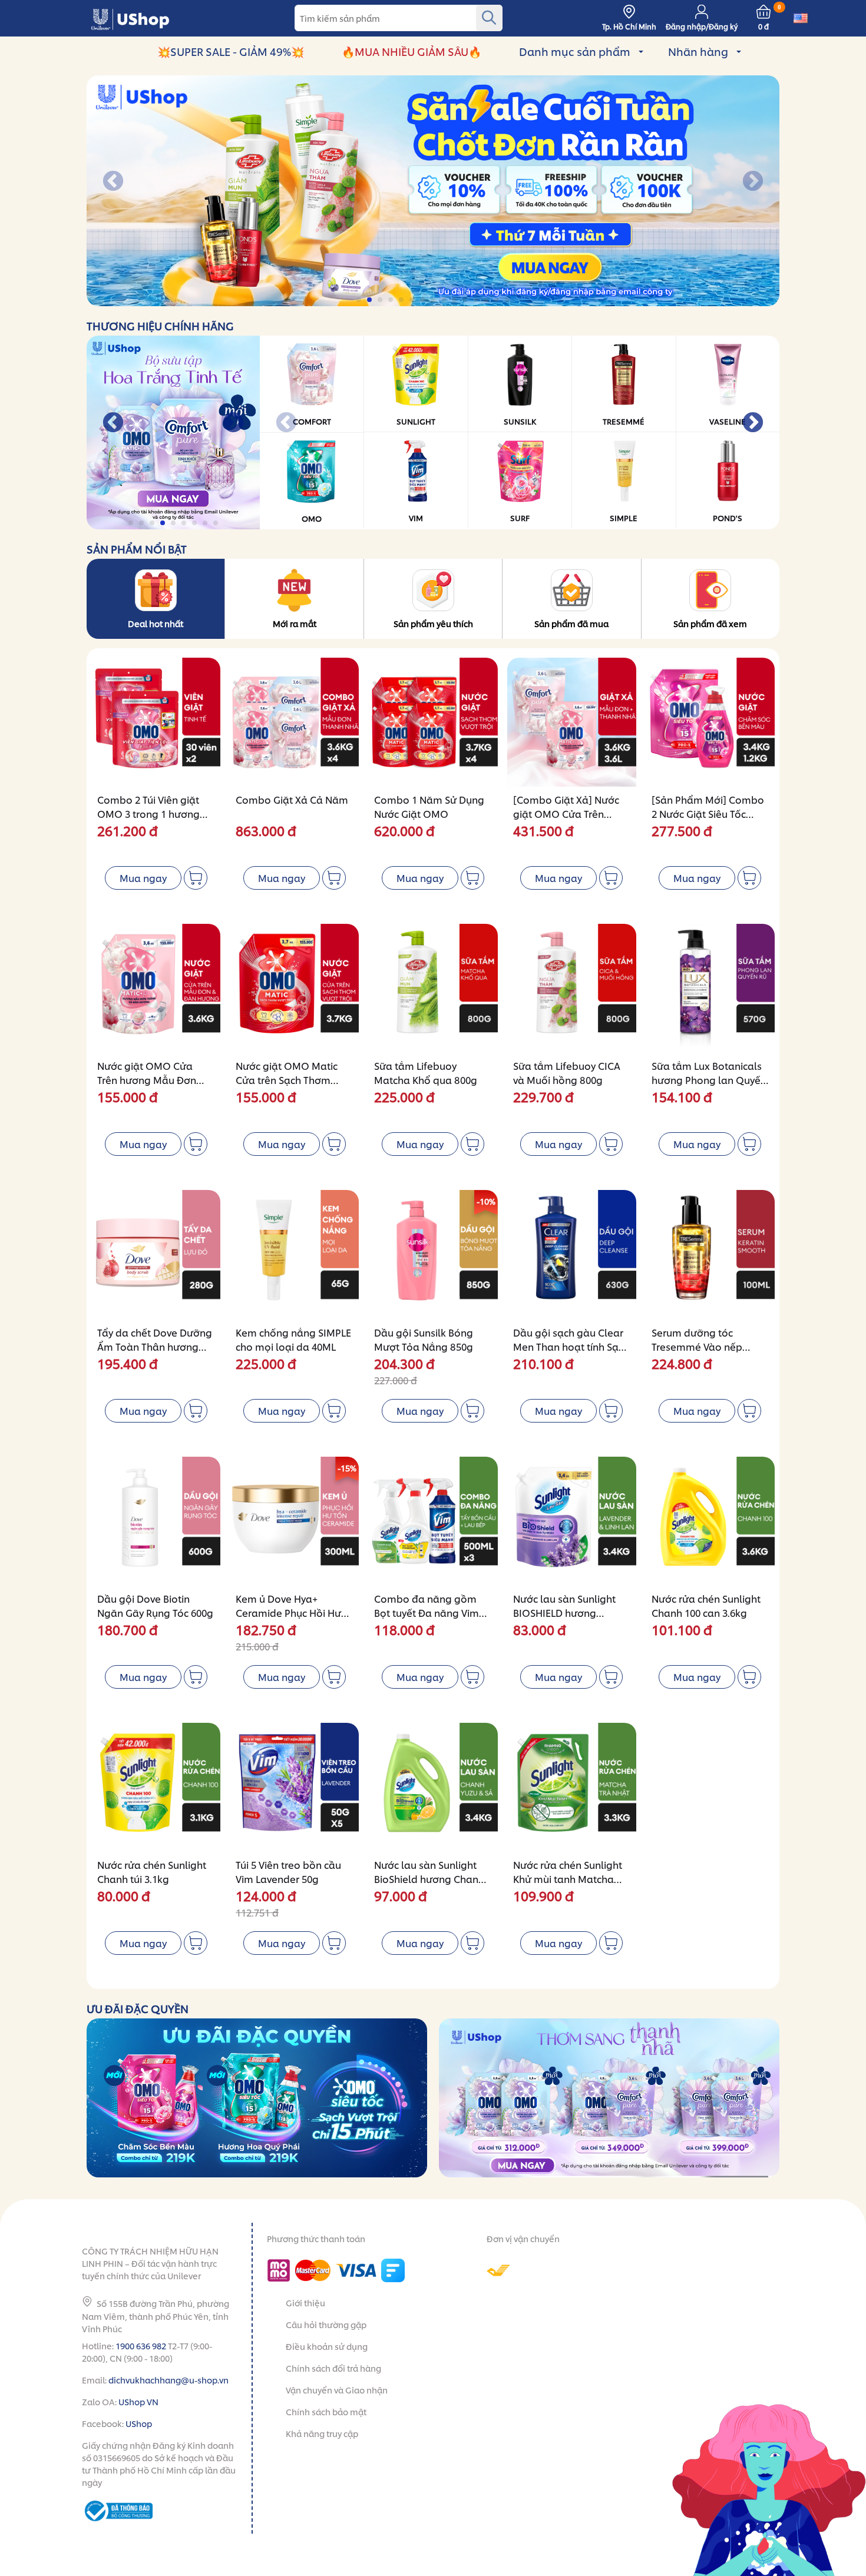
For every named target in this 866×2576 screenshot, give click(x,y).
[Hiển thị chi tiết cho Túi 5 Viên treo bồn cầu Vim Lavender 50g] (294, 1787)
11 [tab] (466, 300)
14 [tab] (498, 300)
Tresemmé (624, 421)
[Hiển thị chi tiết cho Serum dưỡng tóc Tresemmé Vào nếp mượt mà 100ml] (710, 1254)
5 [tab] (402, 300)
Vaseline (728, 421)
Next (753, 182)
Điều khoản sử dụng (327, 2346)
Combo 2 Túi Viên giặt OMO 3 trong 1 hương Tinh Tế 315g (148, 813)
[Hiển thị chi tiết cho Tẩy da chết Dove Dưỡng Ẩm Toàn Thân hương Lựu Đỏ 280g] (156, 1254)
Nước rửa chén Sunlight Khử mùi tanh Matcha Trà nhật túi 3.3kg (568, 1879)
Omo (312, 518)
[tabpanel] (433, 191)
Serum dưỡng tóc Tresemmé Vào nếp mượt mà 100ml (697, 1346)
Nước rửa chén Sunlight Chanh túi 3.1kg (152, 1872)
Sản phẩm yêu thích (433, 623)
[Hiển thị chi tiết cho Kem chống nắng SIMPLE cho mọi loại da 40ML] (294, 1254)
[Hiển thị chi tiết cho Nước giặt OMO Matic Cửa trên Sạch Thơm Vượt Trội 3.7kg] (294, 988)
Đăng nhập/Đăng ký (702, 26)
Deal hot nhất (156, 623)
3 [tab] (381, 300)
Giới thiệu (305, 2303)
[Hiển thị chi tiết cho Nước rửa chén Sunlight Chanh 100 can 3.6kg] (710, 1521)
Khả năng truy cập (322, 2433)
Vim (416, 518)
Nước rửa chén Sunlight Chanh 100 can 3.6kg (706, 1605)
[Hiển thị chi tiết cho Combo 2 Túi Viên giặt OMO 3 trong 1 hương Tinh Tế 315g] (156, 722)
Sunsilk (520, 421)
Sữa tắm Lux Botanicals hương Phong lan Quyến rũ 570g (709, 1080)
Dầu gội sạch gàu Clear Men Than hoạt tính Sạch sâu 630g (571, 1346)
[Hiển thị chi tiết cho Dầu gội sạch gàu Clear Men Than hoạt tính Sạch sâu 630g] (572, 1254)
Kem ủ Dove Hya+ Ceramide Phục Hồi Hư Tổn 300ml (288, 1612)
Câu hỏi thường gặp (326, 2324)
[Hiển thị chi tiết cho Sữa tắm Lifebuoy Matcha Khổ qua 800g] (433, 988)
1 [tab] (360, 300)
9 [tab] (444, 300)
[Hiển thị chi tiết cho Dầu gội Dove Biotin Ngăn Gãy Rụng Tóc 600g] (156, 1521)
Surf (520, 518)
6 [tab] (413, 300)
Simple (624, 518)
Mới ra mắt (295, 623)
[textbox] (399, 18)
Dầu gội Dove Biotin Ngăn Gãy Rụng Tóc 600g (155, 1605)
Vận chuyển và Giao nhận (337, 2390)
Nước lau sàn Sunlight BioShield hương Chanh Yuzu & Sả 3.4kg (429, 1879)
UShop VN (138, 2401)
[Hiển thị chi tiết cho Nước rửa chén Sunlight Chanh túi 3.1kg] (156, 1787)
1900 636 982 (141, 2345)
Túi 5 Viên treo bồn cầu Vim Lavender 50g (288, 1872)
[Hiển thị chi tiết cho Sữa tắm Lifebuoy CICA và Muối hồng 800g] (572, 988)
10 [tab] (455, 300)
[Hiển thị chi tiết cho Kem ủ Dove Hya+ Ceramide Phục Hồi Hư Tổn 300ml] (294, 1521)
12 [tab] (476, 300)
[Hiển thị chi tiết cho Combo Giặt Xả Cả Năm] (294, 722)
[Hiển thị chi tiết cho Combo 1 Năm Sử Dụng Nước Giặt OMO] (433, 722)
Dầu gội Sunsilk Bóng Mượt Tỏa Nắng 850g (424, 1339)
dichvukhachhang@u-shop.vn (168, 2380)
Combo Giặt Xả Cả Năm (292, 799)
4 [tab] (391, 300)
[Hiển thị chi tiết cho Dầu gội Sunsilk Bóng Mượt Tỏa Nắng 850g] (433, 1254)
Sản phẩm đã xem (710, 623)
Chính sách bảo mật (326, 2411)
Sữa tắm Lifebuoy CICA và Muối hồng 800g (567, 1072)
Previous (113, 182)
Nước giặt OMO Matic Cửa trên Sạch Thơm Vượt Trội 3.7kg (287, 1080)
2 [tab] (370, 300)
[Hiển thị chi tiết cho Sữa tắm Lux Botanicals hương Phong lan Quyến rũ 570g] (710, 988)
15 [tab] (508, 300)
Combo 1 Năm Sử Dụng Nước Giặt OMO (429, 806)
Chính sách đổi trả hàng (333, 2368)
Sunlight (416, 421)
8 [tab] (434, 300)
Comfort (312, 421)
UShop (139, 2423)
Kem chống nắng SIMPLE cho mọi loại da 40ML (293, 1339)
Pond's (728, 518)
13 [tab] (487, 300)
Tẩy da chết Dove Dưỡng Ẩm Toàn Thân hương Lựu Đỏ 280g (155, 1346)
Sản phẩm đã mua (571, 623)
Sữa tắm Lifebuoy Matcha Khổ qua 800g (426, 1072)
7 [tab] (423, 300)
